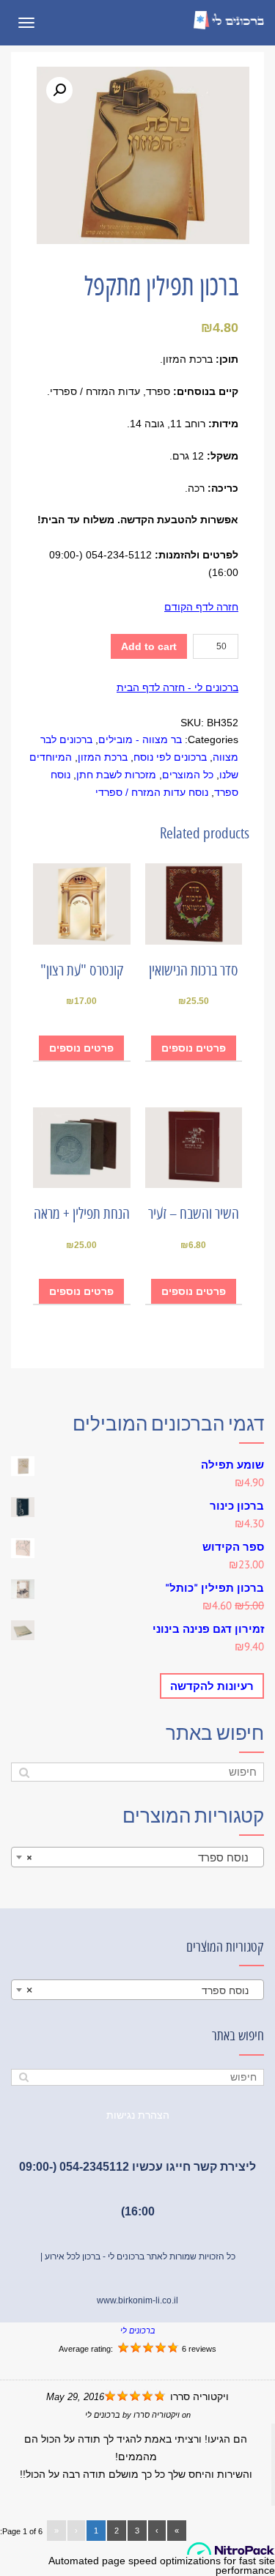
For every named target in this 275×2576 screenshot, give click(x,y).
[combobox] (137, 1857)
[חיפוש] (24, 1772)
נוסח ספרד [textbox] (142, 1857)
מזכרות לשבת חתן (116, 775)
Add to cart (149, 646)
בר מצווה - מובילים (140, 739)
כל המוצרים (188, 775)
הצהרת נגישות (138, 2115)
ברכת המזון (103, 757)
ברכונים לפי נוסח (170, 757)
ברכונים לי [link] (138, 2330)
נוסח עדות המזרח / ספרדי (152, 792)
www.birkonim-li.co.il (137, 2300)
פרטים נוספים (194, 1048)
